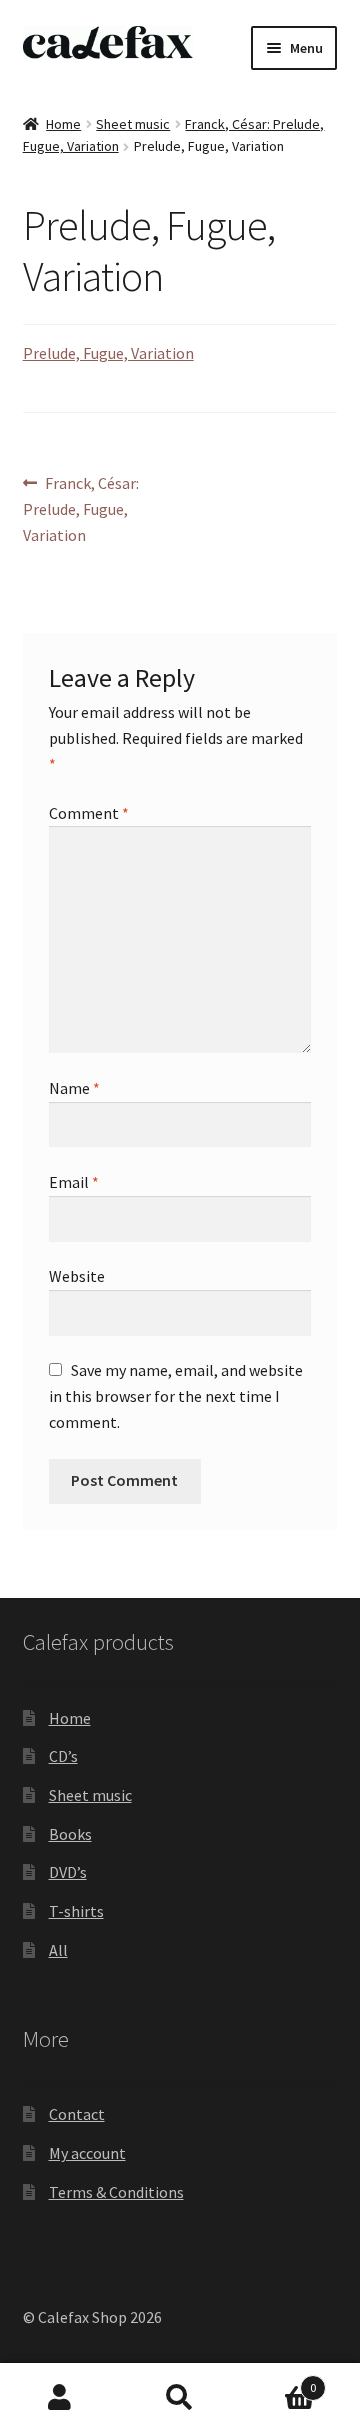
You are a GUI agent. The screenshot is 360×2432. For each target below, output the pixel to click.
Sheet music (133, 124)
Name (74, 1088)
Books (70, 1834)
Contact (77, 2114)
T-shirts (76, 1911)
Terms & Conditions (116, 2192)
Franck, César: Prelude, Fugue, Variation (81, 508)
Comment (89, 813)
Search (180, 2398)
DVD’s (68, 1872)
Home (63, 124)
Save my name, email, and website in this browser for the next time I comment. (176, 1396)
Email (74, 1182)
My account (87, 2153)
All (58, 1950)
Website (77, 1276)
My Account (60, 2398)
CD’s (63, 1756)
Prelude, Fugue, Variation (108, 353)
